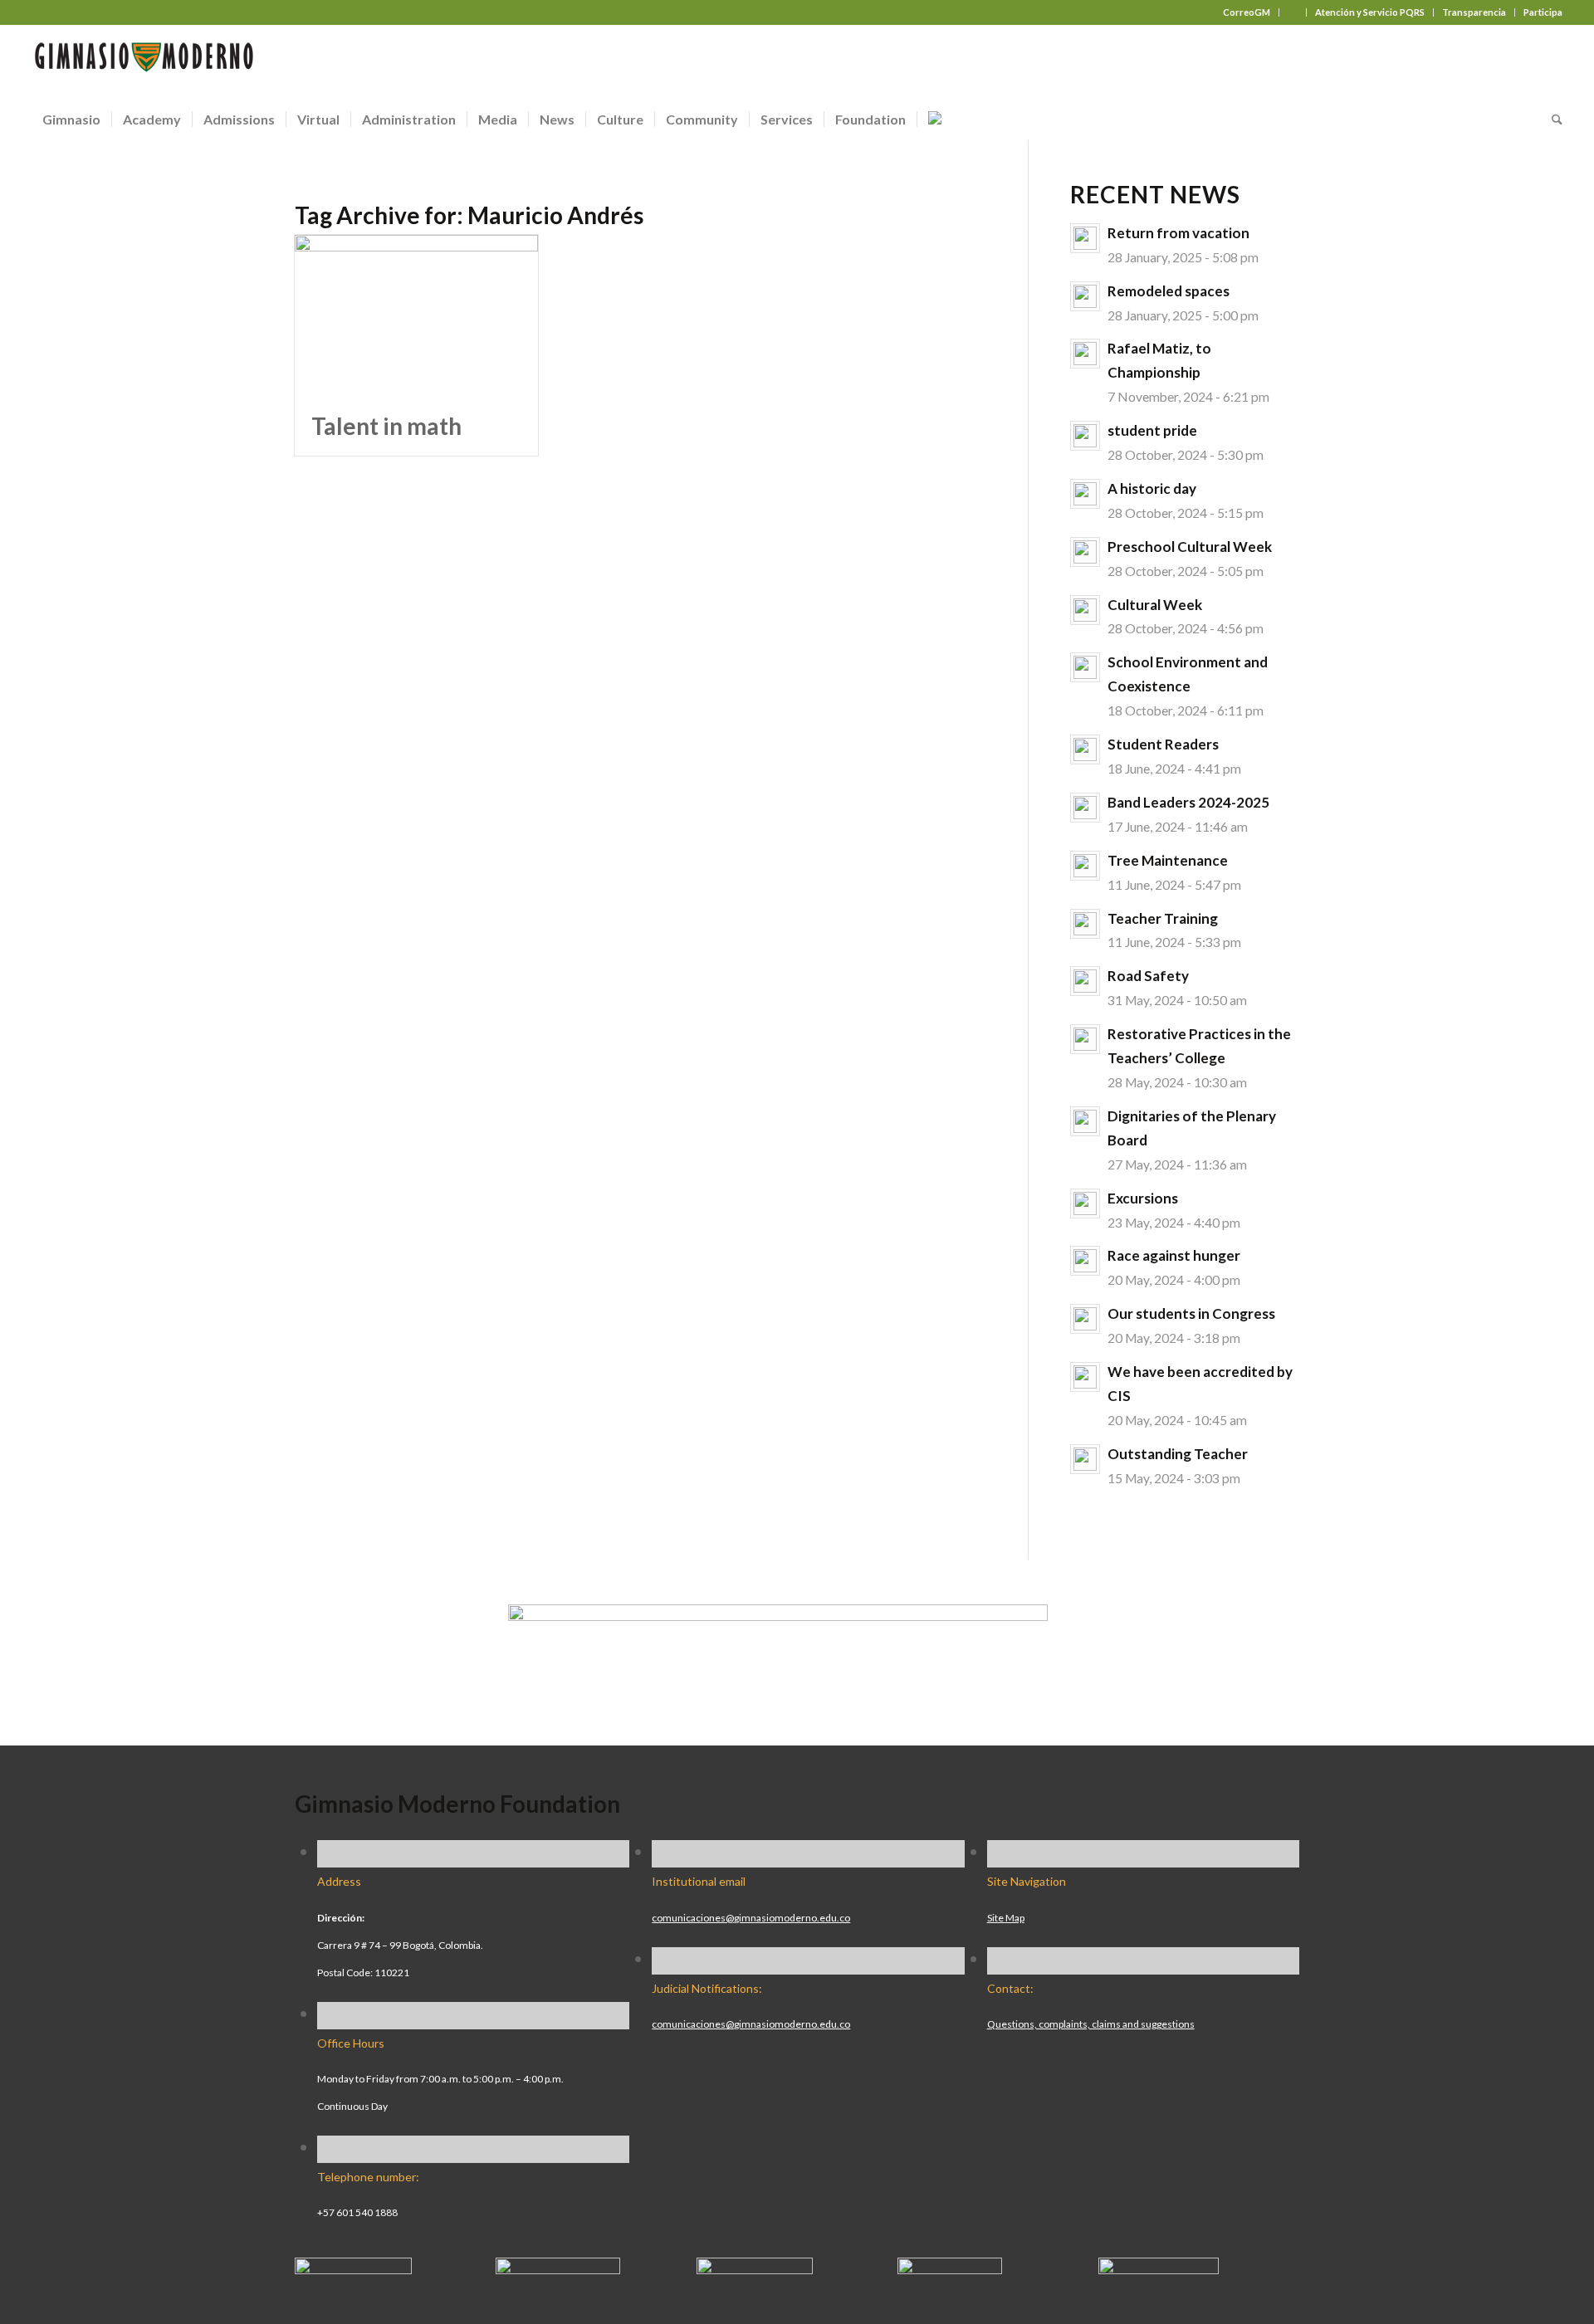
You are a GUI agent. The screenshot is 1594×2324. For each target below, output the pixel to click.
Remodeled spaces (1169, 291)
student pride (1152, 430)
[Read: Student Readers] (1085, 749)
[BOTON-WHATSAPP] (1159, 2268)
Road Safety (1148, 976)
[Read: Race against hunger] (1085, 1261)
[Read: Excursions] (1085, 1203)
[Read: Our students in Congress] (1085, 1319)
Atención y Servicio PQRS (1370, 12)
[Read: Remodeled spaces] (1085, 296)
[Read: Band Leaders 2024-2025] (1085, 808)
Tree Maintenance (1168, 860)
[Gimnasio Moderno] (144, 61)
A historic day (1152, 488)
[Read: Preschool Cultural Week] (1085, 552)
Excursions (1143, 1198)
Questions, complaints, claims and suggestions (1091, 2024)
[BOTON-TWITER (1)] (950, 2268)
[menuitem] (1247, 12)
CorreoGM (1247, 12)
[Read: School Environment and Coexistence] (1085, 667)
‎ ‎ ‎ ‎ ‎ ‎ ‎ (1293, 12)
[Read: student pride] (1085, 436)
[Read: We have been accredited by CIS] (1085, 1377)
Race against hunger (1174, 1255)
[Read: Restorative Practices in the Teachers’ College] (1085, 1039)
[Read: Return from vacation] (1085, 238)
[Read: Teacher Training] (1085, 924)
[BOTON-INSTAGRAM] (558, 2268)
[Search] (1552, 120)
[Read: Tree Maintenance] (1085, 866)
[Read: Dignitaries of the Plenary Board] (1085, 1121)
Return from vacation (1178, 233)
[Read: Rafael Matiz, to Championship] (1085, 354)
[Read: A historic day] (1085, 494)
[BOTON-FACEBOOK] (353, 2268)
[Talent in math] (416, 316)
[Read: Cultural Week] (1085, 610)
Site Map (1006, 1918)
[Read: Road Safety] (1085, 981)
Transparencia (1474, 12)
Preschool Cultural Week (1190, 547)
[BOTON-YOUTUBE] (755, 2268)
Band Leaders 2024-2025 (1188, 802)
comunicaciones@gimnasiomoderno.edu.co (751, 1918)
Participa (1543, 12)
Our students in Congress (1191, 1313)
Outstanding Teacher (1178, 1454)
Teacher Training (1163, 918)
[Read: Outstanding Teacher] (1085, 1459)
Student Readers (1163, 744)
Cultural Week (1155, 605)
